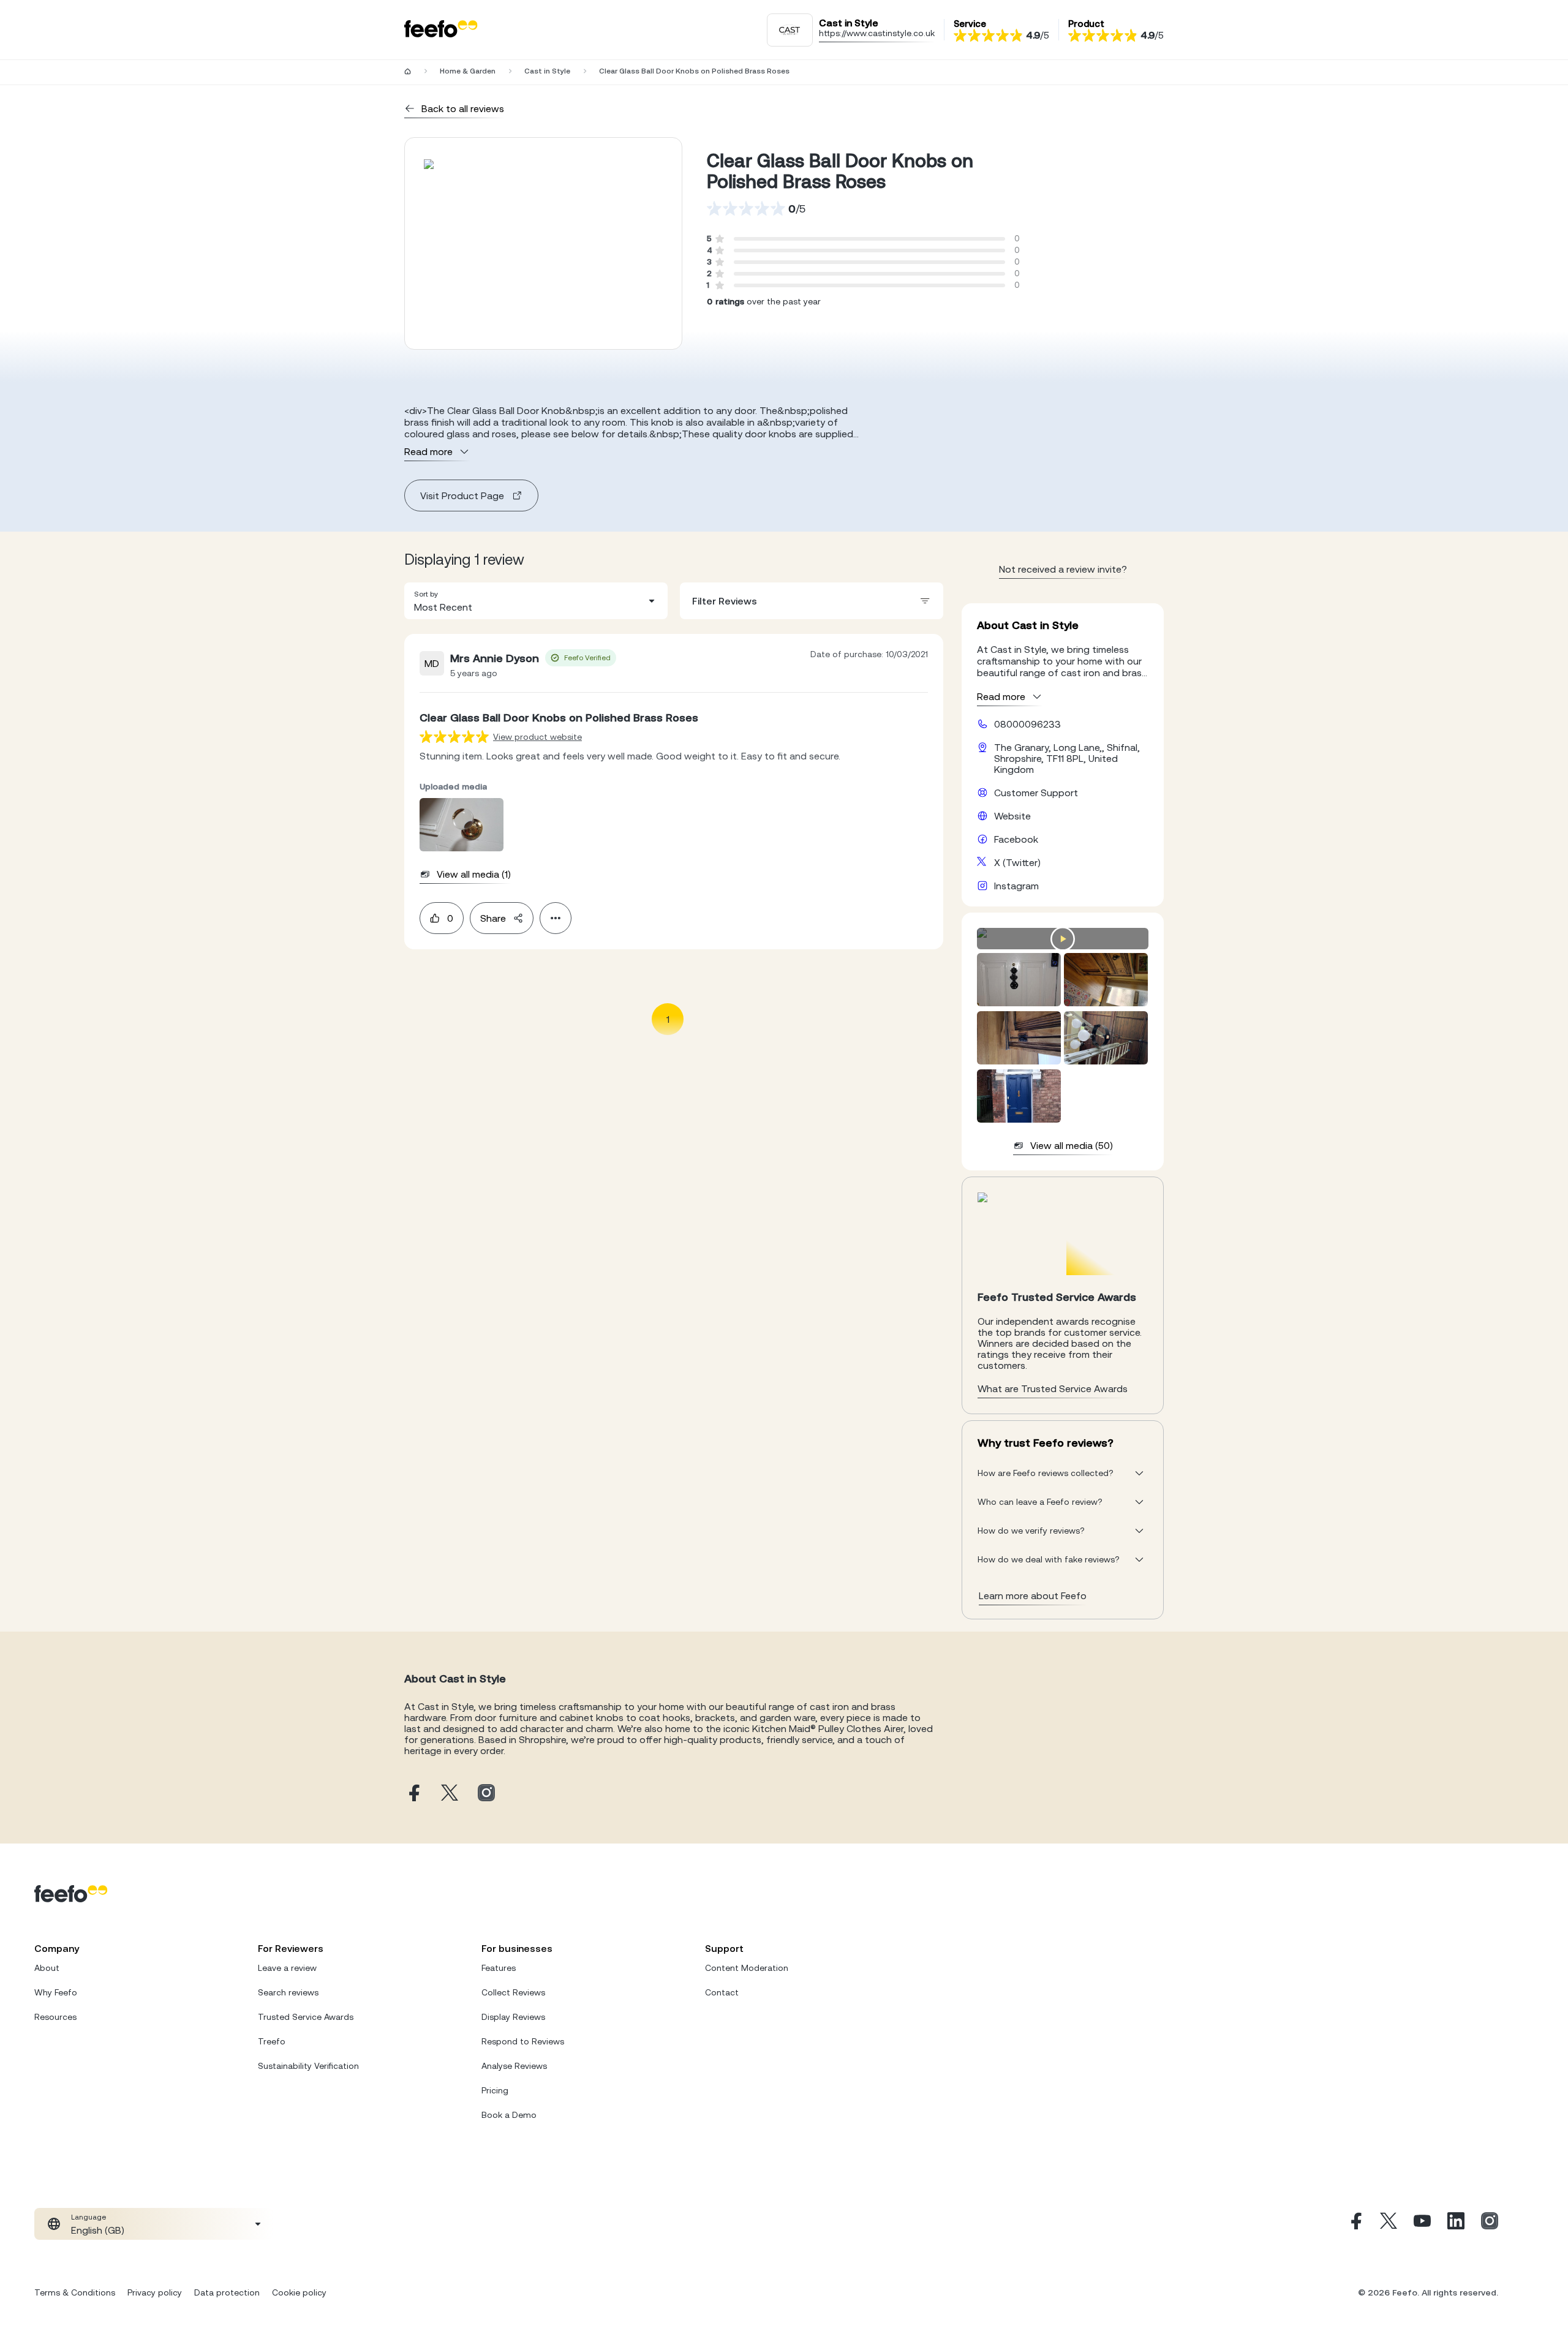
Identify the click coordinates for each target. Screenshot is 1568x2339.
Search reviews (288, 1992)
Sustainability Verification (308, 2066)
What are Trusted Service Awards (1053, 1388)
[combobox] (536, 601)
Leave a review (287, 1968)
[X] (1389, 2224)
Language (89, 2217)
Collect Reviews (513, 1992)
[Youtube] (1422, 2224)
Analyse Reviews (514, 2066)
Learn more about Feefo (1033, 1595)
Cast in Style (547, 71)
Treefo (272, 2041)
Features (499, 1968)
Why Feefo (56, 1992)
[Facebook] (1355, 2224)
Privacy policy (155, 2292)
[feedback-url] (454, 736)
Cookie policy (299, 2292)
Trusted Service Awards (306, 2017)
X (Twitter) (1017, 862)
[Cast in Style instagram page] (486, 1794)
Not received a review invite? (1063, 569)
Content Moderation (747, 1968)
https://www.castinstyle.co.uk (877, 33)
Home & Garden (468, 71)
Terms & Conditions (75, 2292)
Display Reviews (513, 2017)
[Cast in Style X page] (450, 1794)
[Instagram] (1490, 2224)
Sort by (426, 594)
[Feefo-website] (441, 30)
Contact (722, 1992)
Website (1012, 816)
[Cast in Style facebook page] (413, 1794)
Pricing (495, 2090)
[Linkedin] (1456, 2224)
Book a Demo (509, 2115)
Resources (55, 2017)
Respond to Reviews (523, 2041)
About (47, 1968)
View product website (537, 737)
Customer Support (1036, 793)
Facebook (1016, 839)
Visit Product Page (462, 495)
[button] (536, 601)
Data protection (227, 2292)
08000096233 (1027, 724)
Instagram (1016, 886)
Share (493, 918)
